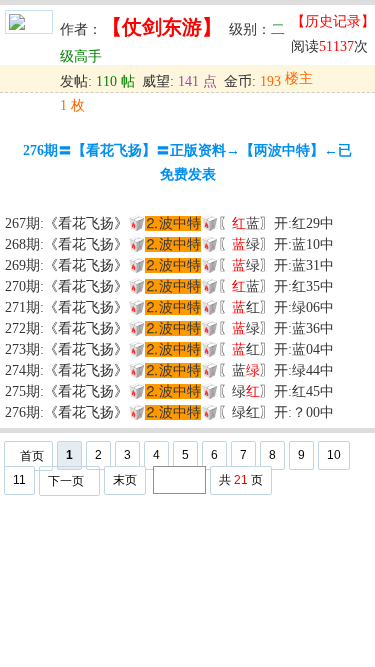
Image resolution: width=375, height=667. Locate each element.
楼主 (299, 78)
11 (19, 480)
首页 (32, 456)
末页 (125, 480)
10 (334, 455)
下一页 (66, 481)
